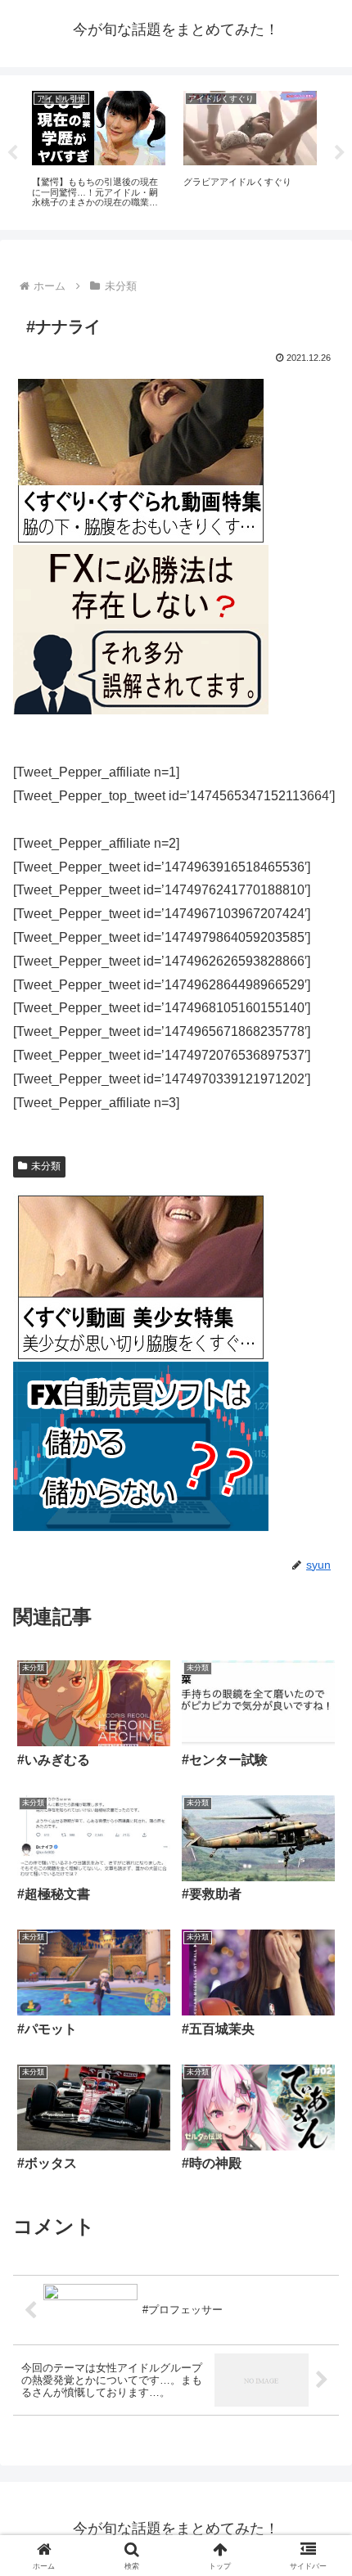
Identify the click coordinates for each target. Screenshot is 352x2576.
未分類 (46, 1166)
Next (340, 153)
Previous (12, 153)
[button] (318, 2165)
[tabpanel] (99, 150)
